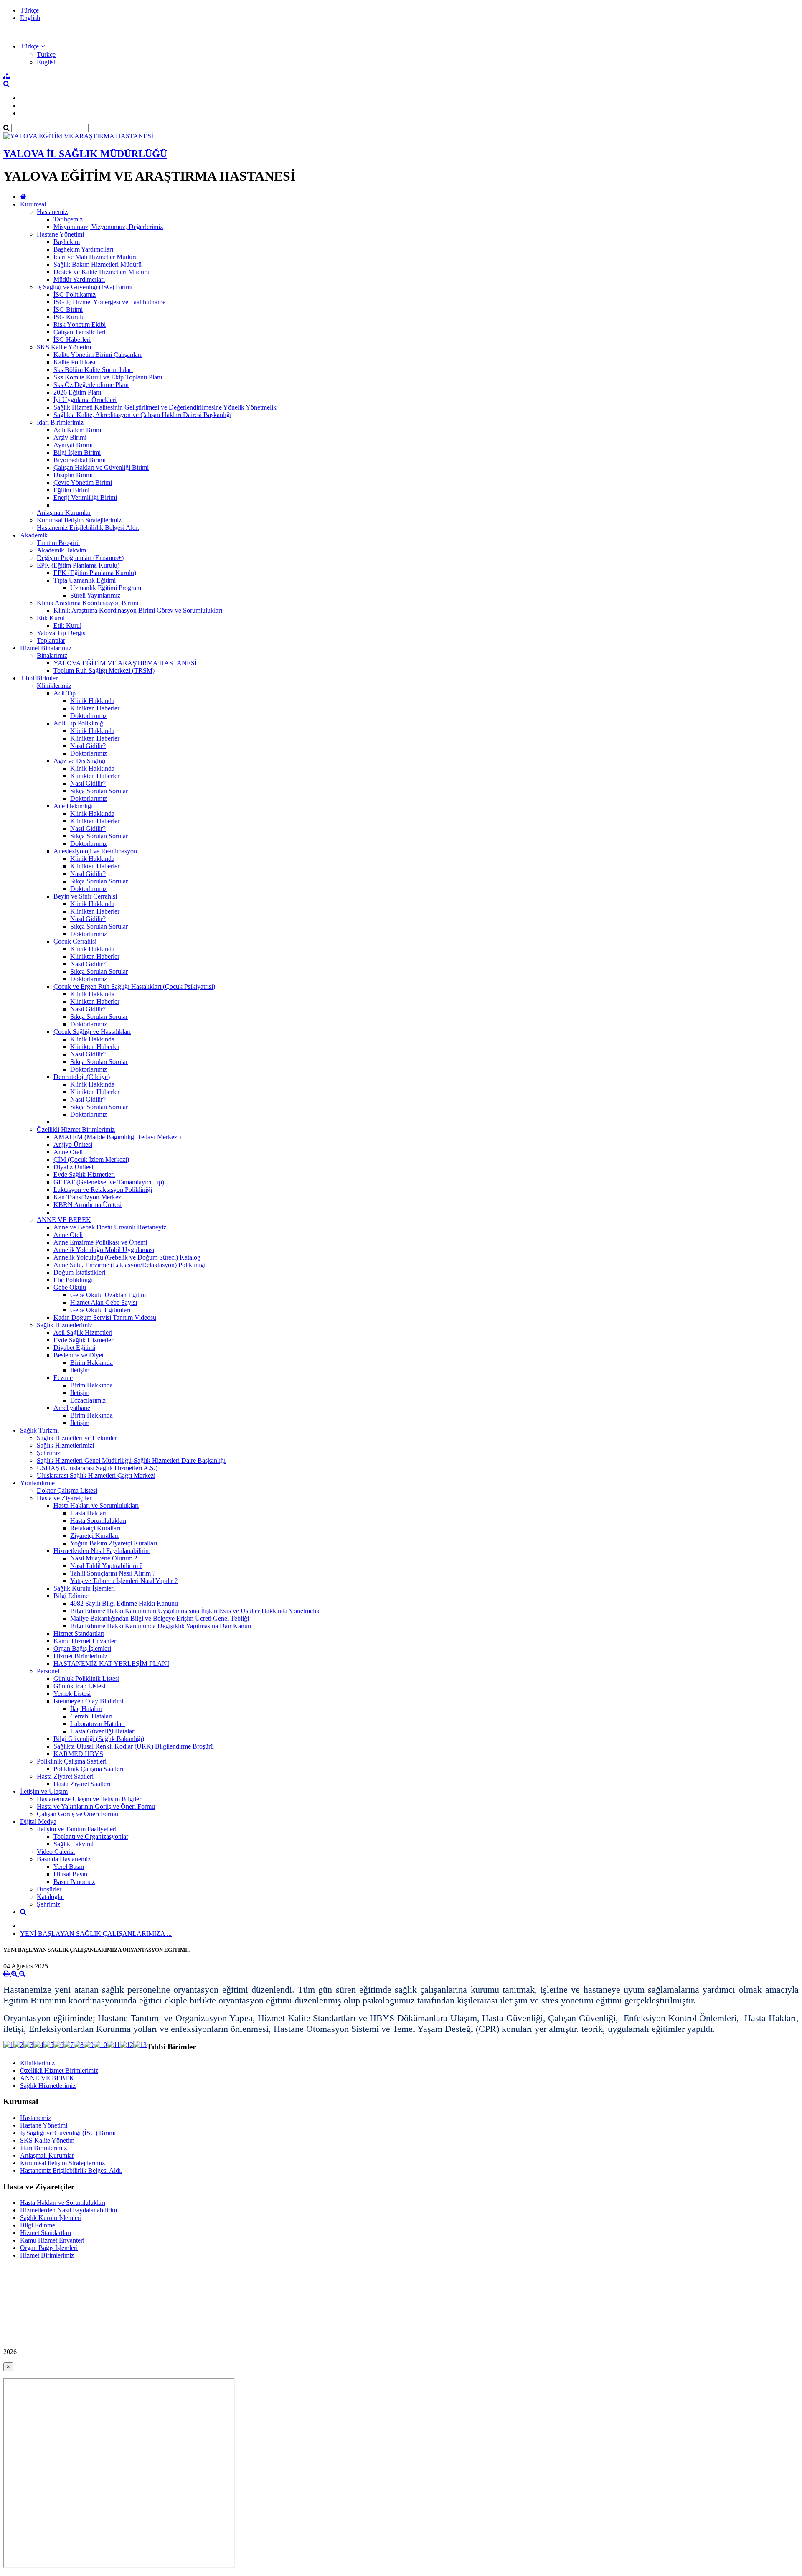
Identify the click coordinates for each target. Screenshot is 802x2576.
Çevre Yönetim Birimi (83, 482)
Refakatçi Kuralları (95, 1528)
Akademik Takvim (61, 550)
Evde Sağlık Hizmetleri (84, 1175)
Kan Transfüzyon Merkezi (88, 1197)
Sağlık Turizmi (39, 1430)
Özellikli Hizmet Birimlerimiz (76, 1129)
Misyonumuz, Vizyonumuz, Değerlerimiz (108, 227)
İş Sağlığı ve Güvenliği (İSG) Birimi (85, 287)
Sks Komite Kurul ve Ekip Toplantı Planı (108, 377)
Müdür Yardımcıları (79, 279)
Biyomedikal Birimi (80, 460)
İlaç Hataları (86, 1709)
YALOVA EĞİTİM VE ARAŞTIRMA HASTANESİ (125, 663)
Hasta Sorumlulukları (98, 1521)
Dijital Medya (38, 1821)
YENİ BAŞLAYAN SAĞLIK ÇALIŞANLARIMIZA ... (96, 1933)
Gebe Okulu (70, 1287)
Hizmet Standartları (79, 1633)
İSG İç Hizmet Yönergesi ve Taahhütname (109, 302)
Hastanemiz (52, 212)
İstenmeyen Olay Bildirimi (88, 1701)
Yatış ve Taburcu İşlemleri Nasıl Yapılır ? (124, 1581)
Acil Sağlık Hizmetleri (83, 1333)
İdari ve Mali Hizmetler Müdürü (96, 257)
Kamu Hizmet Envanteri (86, 1641)
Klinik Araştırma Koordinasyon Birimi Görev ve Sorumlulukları (138, 610)
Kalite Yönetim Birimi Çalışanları (98, 355)
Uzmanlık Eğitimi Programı (107, 588)
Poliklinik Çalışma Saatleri (72, 1761)
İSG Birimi (68, 309)
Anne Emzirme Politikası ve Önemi (100, 1242)
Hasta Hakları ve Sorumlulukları (96, 1506)
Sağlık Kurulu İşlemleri (84, 1588)
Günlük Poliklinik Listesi (86, 1679)
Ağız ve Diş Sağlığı (79, 761)
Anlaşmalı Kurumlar (64, 513)
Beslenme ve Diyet (79, 1355)
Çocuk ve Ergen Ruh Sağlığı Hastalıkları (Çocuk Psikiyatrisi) (134, 986)
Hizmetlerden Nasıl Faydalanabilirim (102, 1551)
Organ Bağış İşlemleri (82, 1648)
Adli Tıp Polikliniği (79, 723)
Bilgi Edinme (71, 1596)
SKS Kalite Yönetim (64, 347)
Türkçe (29, 10)
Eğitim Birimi (71, 490)
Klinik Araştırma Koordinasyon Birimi (88, 603)
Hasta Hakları (88, 1513)
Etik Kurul (51, 618)
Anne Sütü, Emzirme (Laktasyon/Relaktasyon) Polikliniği (129, 1265)
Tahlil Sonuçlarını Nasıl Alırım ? (113, 1573)
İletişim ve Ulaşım (44, 1791)
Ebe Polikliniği (73, 1280)
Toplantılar (51, 640)
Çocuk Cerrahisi (75, 941)
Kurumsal (33, 204)
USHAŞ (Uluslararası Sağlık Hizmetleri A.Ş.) (97, 1468)
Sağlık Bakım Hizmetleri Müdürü (98, 264)
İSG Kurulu (69, 317)
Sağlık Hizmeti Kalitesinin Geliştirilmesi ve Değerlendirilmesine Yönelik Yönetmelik (165, 407)
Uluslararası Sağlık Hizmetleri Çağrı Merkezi (96, 1475)
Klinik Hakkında (92, 701)
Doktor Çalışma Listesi (67, 1490)
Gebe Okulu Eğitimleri (100, 1310)
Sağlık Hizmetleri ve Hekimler (77, 1438)
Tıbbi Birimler (39, 678)
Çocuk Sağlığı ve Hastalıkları (92, 1032)
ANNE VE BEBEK (64, 1220)
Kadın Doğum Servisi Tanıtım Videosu (105, 1317)
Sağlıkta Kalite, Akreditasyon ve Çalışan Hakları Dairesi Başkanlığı (142, 415)
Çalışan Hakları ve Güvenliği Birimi (101, 467)
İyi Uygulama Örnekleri (85, 400)
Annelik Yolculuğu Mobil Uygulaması (104, 1250)
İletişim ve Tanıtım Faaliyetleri (77, 1829)
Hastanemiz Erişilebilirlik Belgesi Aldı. (88, 528)
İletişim (80, 1370)
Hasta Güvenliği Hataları (103, 1731)
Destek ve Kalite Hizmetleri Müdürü (102, 272)
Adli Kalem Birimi (78, 430)
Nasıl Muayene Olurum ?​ (104, 1558)
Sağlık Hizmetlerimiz (65, 1325)
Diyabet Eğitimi (74, 1348)
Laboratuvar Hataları (98, 1724)
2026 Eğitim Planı (77, 392)
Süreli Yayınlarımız (95, 595)
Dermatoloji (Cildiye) (82, 1077)
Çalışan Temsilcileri (79, 332)
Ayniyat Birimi (73, 445)
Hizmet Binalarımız (46, 648)
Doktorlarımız (89, 716)
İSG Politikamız (75, 294)
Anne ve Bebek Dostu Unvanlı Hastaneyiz (110, 1227)
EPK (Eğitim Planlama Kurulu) (78, 565)
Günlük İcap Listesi (79, 1686)
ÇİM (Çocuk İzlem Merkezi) (91, 1159)
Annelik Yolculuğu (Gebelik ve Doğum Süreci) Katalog (127, 1257)
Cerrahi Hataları (91, 1716)
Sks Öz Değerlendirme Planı (91, 385)
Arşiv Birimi (70, 437)
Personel (48, 1671)
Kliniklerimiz (54, 686)
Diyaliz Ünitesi (73, 1167)
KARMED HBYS (78, 1754)
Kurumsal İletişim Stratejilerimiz (79, 520)
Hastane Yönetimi (60, 234)
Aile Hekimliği (73, 806)
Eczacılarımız (88, 1400)
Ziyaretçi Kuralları (94, 1536)
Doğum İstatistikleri (79, 1272)
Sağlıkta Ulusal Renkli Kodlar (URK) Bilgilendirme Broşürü (134, 1746)
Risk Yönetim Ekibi (80, 325)
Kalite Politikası (74, 362)
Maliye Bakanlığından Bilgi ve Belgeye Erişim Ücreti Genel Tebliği (160, 1618)
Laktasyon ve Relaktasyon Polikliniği (103, 1190)
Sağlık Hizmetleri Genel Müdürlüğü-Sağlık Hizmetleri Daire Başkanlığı (131, 1460)
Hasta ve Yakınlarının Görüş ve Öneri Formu (96, 1806)
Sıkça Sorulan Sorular (99, 791)
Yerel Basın (69, 1867)
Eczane (63, 1378)
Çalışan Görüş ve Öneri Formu (77, 1814)
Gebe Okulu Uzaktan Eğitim (108, 1295)
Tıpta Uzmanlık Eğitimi (85, 580)
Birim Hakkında (91, 1363)
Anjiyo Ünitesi (73, 1144)
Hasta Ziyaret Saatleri (65, 1776)
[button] (32, 46)
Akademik (34, 535)
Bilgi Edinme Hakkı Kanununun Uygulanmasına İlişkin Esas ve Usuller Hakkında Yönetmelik (195, 1611)
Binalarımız (52, 655)
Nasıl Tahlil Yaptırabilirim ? (106, 1566)
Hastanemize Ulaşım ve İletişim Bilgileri (90, 1799)
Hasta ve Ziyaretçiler (64, 1498)
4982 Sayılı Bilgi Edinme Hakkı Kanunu (124, 1603)
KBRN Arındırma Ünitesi (88, 1205)
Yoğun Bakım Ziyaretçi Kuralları (114, 1543)
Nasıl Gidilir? (88, 746)
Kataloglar (51, 1897)
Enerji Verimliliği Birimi (85, 498)
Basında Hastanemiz (64, 1859)
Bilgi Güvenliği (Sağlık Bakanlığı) (99, 1739)
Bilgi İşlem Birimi (77, 452)
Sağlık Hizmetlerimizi (65, 1445)
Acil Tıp (65, 693)
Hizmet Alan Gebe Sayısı (104, 1302)
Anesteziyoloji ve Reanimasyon (95, 851)
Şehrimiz (48, 1453)
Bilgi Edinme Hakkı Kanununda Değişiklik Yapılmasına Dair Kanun (161, 1626)
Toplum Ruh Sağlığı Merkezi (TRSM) (104, 671)
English (30, 18)
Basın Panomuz (74, 1882)
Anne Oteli (68, 1152)
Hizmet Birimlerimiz (80, 1656)
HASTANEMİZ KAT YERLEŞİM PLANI (111, 1663)
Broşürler (49, 1889)
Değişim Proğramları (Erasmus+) (80, 558)
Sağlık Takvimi (74, 1844)
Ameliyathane (72, 1408)
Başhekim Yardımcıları (83, 249)
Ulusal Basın (70, 1874)
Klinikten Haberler (95, 708)
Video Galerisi (56, 1852)
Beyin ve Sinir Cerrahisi (85, 896)
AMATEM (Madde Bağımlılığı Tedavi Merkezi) (117, 1137)
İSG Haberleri (72, 340)
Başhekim (67, 242)
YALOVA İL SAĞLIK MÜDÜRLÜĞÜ (85, 154)
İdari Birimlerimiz (60, 422)
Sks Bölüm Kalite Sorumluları (93, 370)
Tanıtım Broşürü (58, 543)
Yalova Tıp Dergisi (62, 633)
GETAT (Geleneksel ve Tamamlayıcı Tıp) (109, 1182)
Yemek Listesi (72, 1694)
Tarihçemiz (68, 219)
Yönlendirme (37, 1483)
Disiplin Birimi (73, 475)
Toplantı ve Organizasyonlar (91, 1837)
